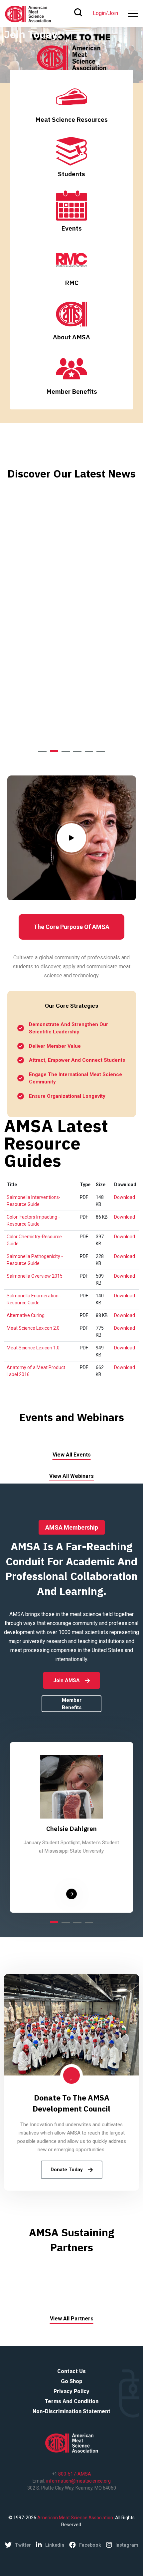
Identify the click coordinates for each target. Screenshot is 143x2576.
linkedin (55, 2545)
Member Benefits (72, 1704)
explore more (50, 717)
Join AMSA (67, 1680)
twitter (23, 2545)
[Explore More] (71, 1894)
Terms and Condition (72, 2401)
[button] (42, 752)
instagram (127, 2545)
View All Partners (72, 2319)
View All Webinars (71, 1476)
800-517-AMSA (74, 2474)
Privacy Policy (71, 2391)
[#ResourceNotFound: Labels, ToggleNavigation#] (133, 13)
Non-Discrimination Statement (71, 2411)
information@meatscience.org (78, 2481)
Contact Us (71, 2371)
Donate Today (67, 2170)
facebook (90, 2545)
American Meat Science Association (75, 2518)
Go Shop (72, 2381)
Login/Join (105, 13)
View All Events (72, 1455)
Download (125, 1197)
